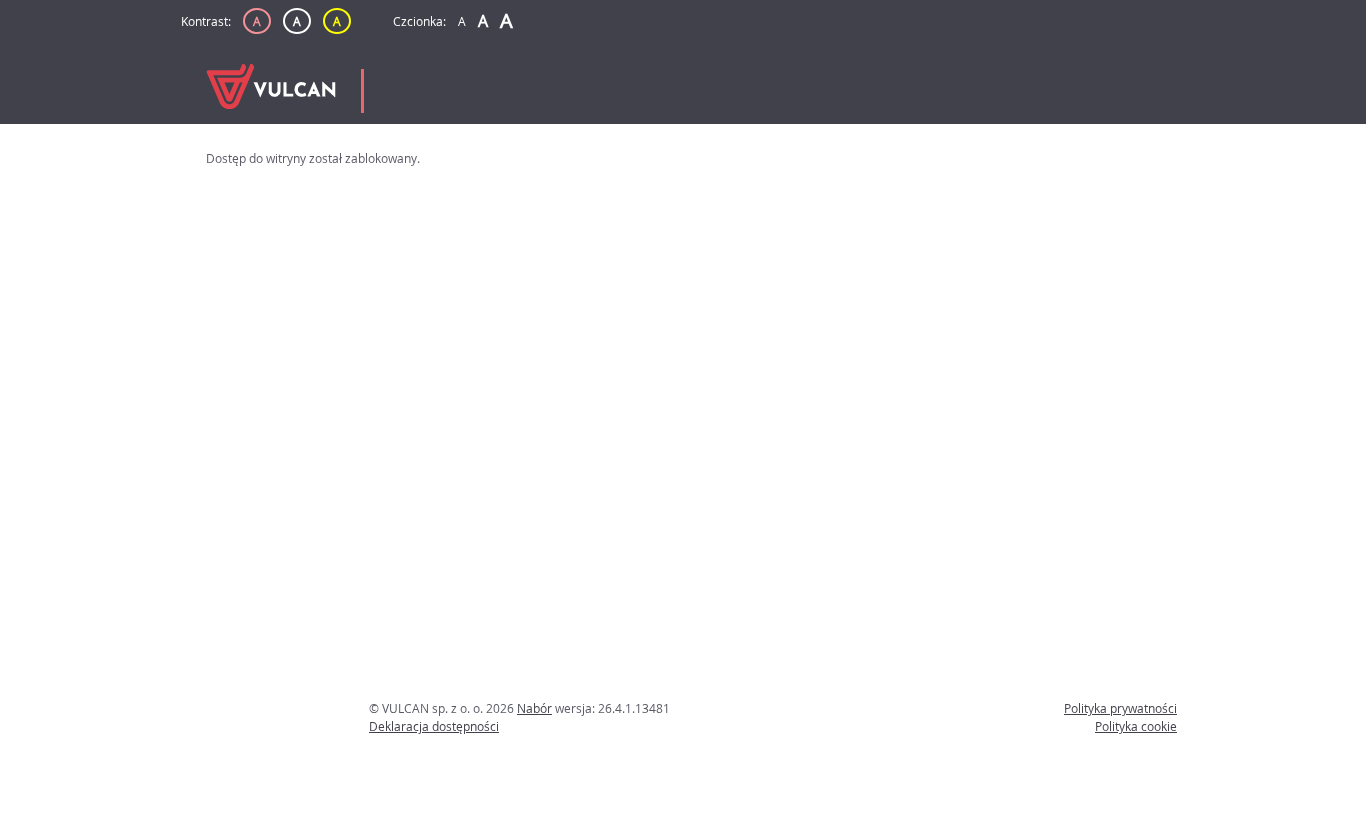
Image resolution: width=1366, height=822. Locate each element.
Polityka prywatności (1120, 708)
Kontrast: (206, 21)
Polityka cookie (1136, 726)
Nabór (534, 708)
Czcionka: (419, 21)
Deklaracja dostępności (434, 726)
